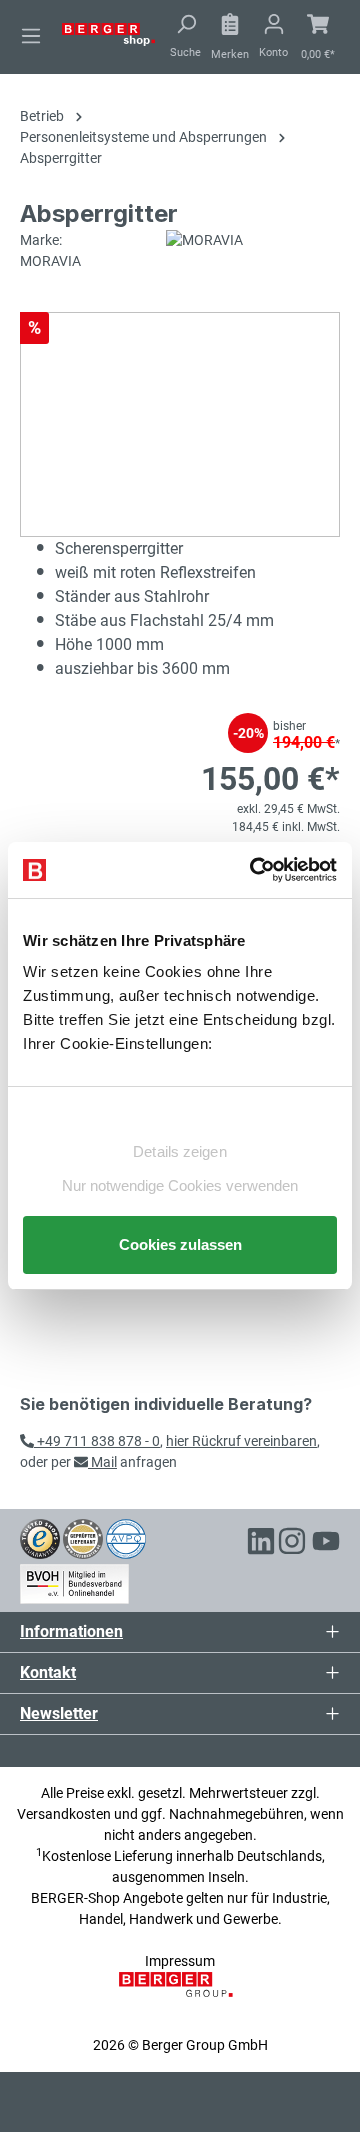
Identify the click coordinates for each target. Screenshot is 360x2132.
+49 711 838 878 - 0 (97, 1441)
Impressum (180, 1961)
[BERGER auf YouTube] (326, 1544)
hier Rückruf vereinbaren (241, 1441)
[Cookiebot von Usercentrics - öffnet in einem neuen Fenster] (254, 870)
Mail (102, 1462)
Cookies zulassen (180, 1244)
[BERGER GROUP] (179, 1995)
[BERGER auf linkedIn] (261, 1544)
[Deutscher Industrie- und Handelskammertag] (126, 1538)
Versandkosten (64, 1814)
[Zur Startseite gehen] (108, 33)
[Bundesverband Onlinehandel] (74, 1580)
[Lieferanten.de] (83, 1538)
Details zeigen (179, 1151)
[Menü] (31, 36)
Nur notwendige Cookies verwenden (180, 1185)
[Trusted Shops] (40, 1538)
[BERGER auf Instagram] (292, 1544)
